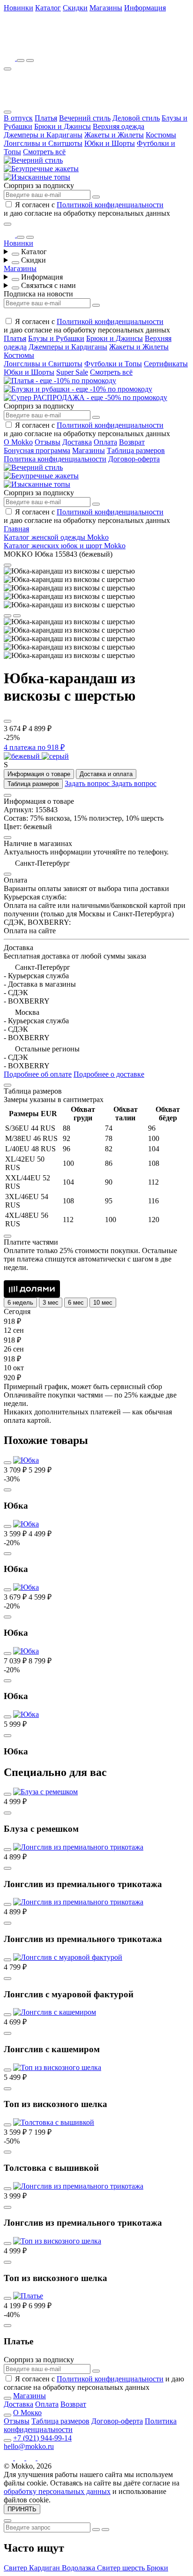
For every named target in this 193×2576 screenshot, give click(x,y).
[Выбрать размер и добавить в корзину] (7, 1490)
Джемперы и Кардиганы (43, 135)
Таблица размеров (136, 450)
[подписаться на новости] (96, 2371)
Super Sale (72, 372)
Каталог (48, 8)
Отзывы (48, 442)
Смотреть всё (44, 152)
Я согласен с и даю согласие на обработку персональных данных (87, 209)
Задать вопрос (88, 783)
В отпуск (18, 118)
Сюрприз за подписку (39, 185)
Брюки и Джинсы (63, 126)
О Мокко (27, 2413)
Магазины (106, 8)
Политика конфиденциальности (55, 459)
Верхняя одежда (119, 126)
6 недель (20, 1303)
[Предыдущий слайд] (7, 616)
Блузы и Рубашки (56, 338)
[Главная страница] (55, 45)
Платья (46, 118)
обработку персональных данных (57, 2491)
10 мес (103, 1303)
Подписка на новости (38, 294)
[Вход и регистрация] (30, 60)
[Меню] (7, 69)
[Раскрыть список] (15, 254)
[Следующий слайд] (17, 616)
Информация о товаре (39, 774)
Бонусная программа (37, 450)
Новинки (19, 8)
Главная (16, 529)
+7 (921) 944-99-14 (42, 2438)
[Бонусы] (10, 58)
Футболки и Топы (113, 364)
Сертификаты (166, 364)
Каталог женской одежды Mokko (56, 537)
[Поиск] (21, 60)
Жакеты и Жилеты (114, 135)
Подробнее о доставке (109, 1074)
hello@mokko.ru (29, 2446)
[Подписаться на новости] (96, 197)
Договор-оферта (134, 459)
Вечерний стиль (85, 118)
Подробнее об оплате (38, 1074)
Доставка (77, 442)
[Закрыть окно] (7, 224)
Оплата (105, 442)
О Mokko (18, 442)
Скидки (75, 8)
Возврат (132, 442)
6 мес (76, 1303)
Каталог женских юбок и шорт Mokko (65, 546)
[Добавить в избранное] (7, 721)
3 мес (51, 1303)
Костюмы (161, 135)
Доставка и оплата (106, 774)
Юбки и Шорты (110, 143)
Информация (145, 8)
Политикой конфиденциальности (110, 205)
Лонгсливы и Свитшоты (43, 143)
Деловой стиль (136, 118)
